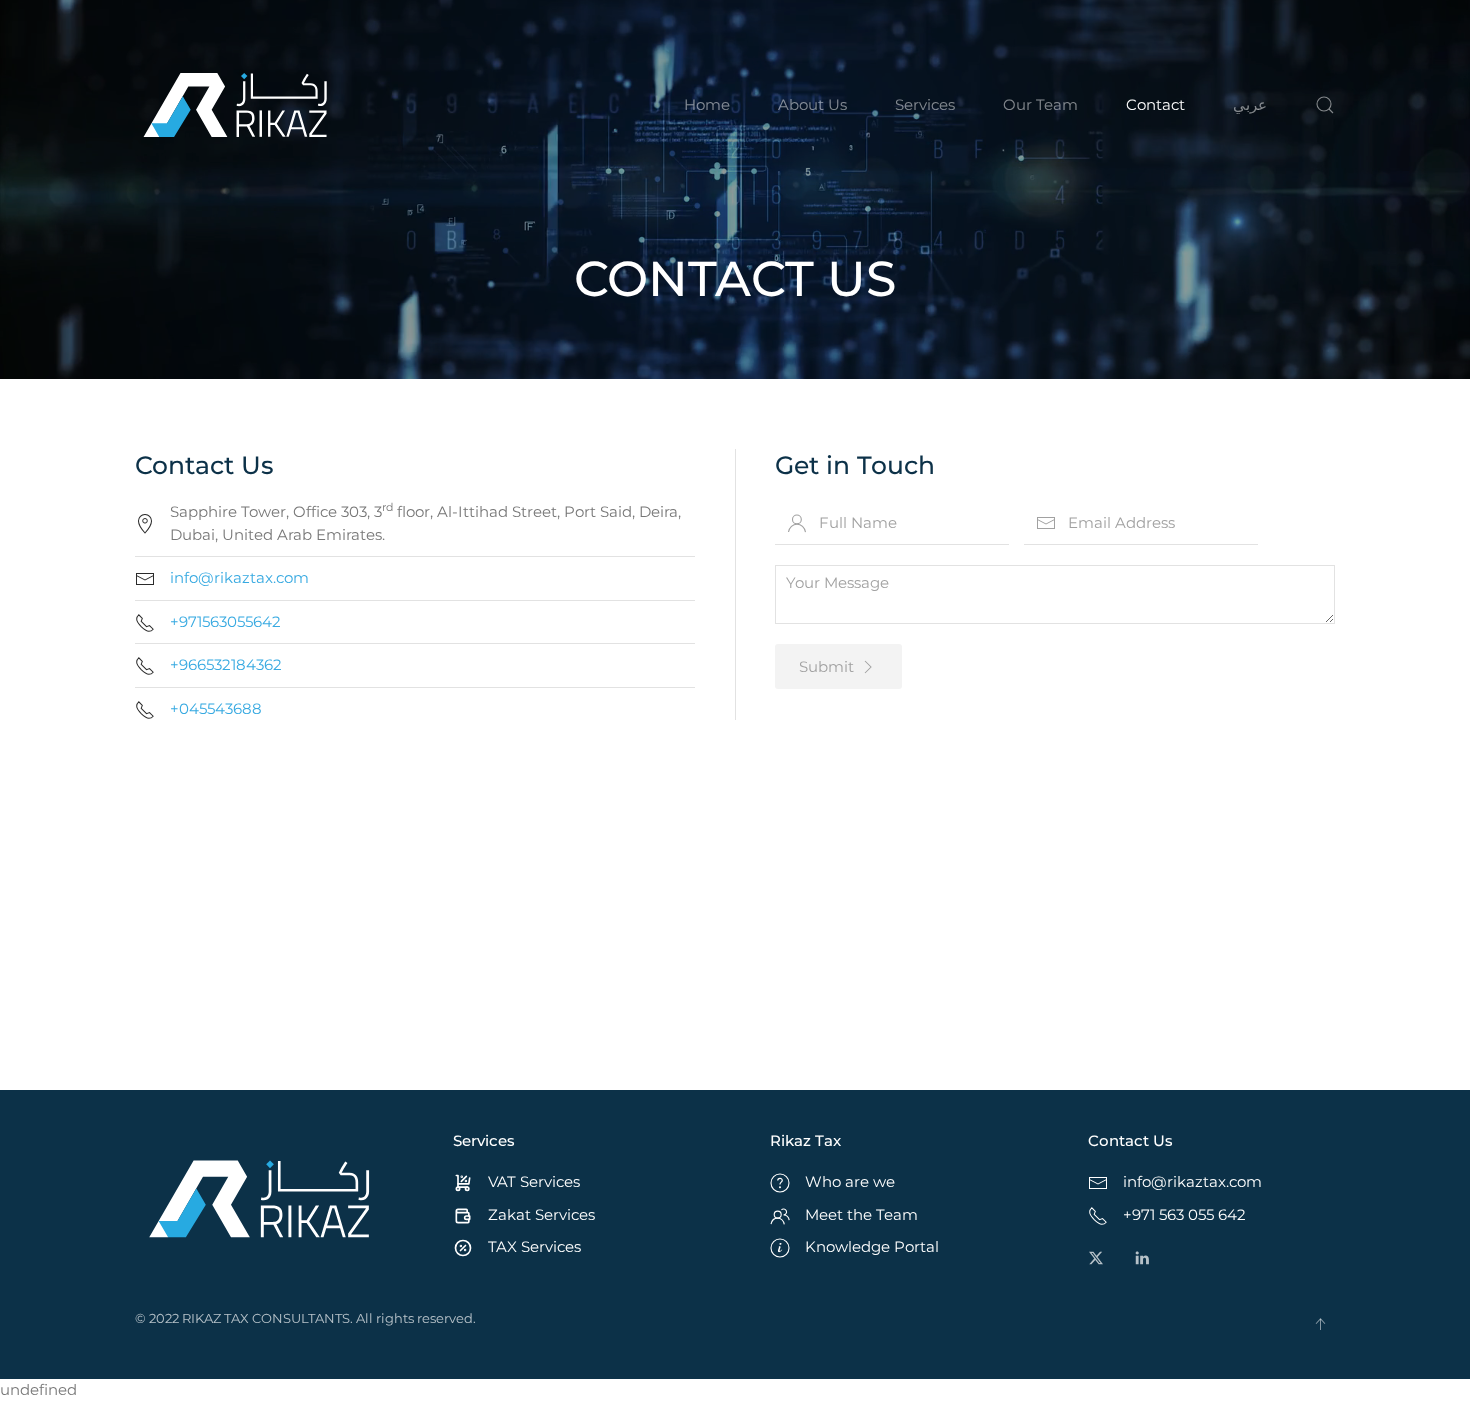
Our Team (1040, 104)
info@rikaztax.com (239, 577)
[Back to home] (235, 105)
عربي (1250, 104)
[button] (1325, 105)
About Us (812, 104)
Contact (1155, 104)
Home (707, 104)
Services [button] (925, 104)
